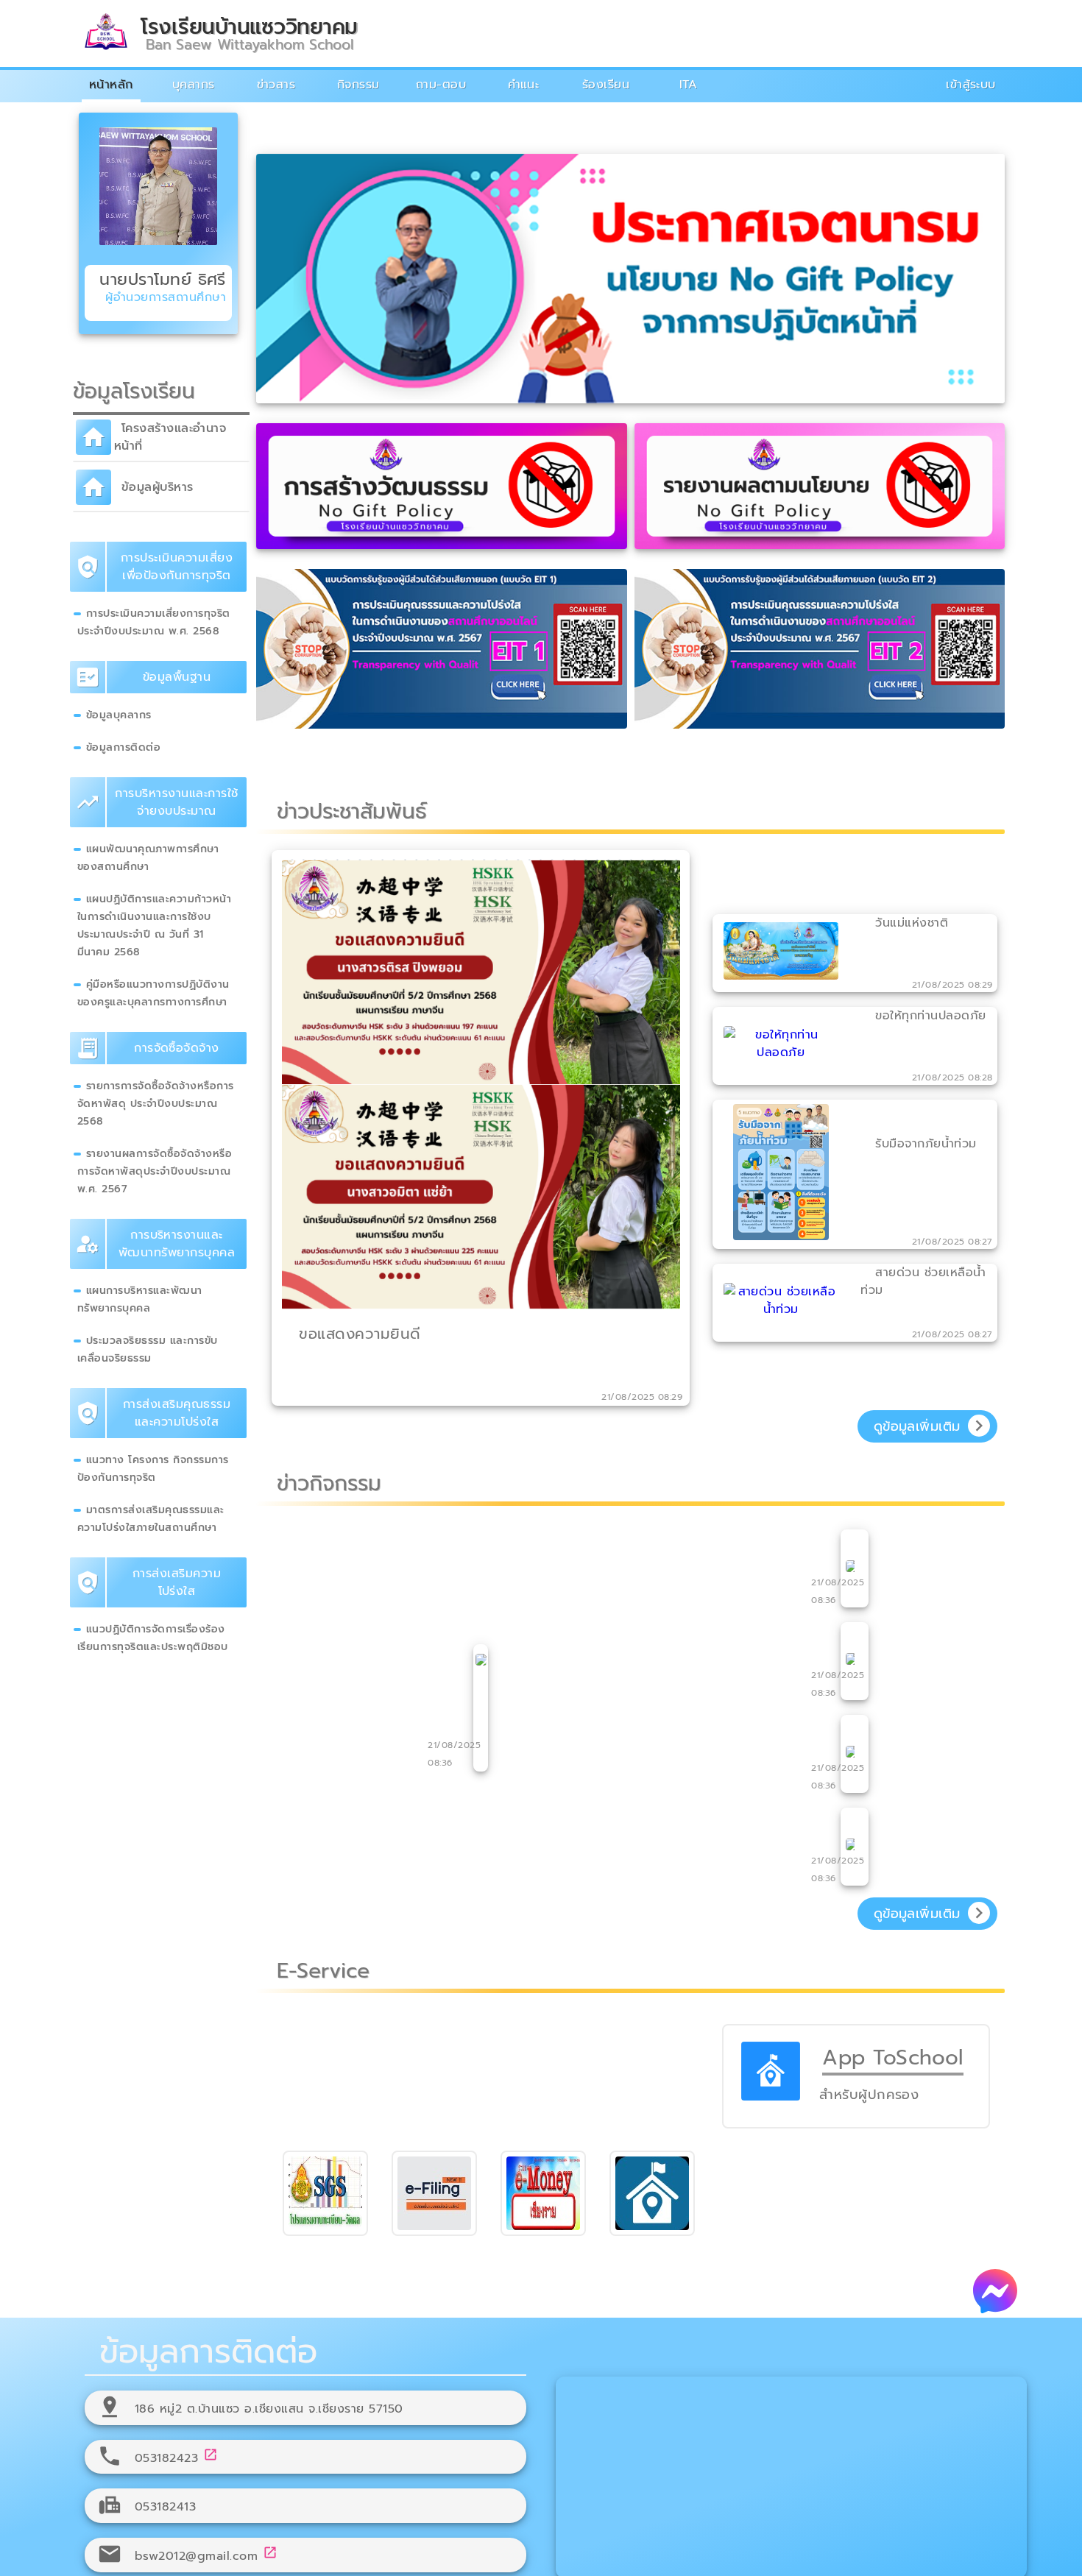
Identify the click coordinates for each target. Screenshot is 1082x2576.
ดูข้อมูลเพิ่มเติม (917, 1426)
